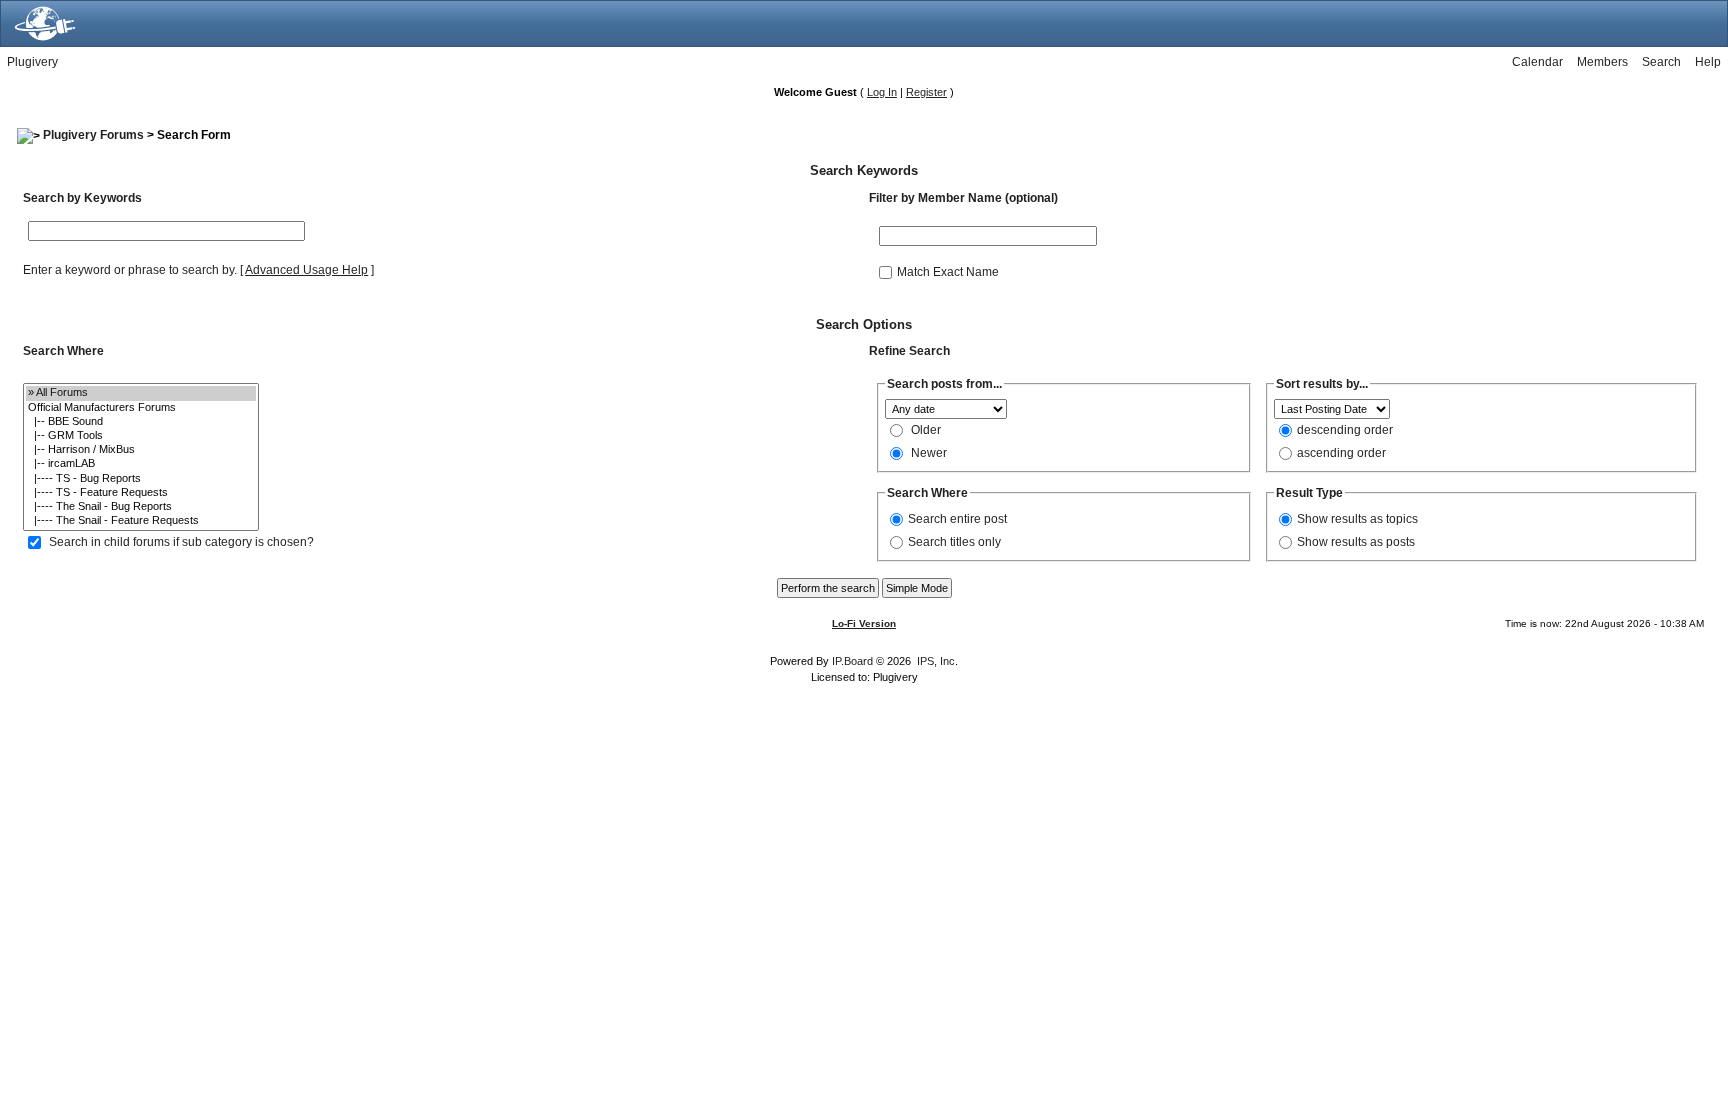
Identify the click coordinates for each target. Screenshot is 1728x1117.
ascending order (1341, 453)
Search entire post (957, 519)
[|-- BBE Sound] (141, 422)
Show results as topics (1357, 519)
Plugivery (32, 62)
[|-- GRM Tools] (141, 436)
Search (1661, 62)
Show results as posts (1356, 542)
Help (1708, 62)
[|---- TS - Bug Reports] (141, 479)
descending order (1345, 430)
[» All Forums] (141, 393)
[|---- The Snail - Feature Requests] (141, 521)
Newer (929, 453)
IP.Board (852, 661)
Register (926, 92)
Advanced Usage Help (306, 270)
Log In (882, 92)
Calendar (1537, 62)
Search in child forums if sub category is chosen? (181, 542)
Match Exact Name (948, 271)
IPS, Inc (936, 661)
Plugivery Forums (93, 135)
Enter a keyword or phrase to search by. (130, 270)
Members (1602, 62)
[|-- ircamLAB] (141, 464)
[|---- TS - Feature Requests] (141, 493)
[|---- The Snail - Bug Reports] (141, 507)
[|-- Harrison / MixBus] (141, 450)
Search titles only (954, 542)
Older (926, 430)
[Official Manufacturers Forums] (141, 408)
